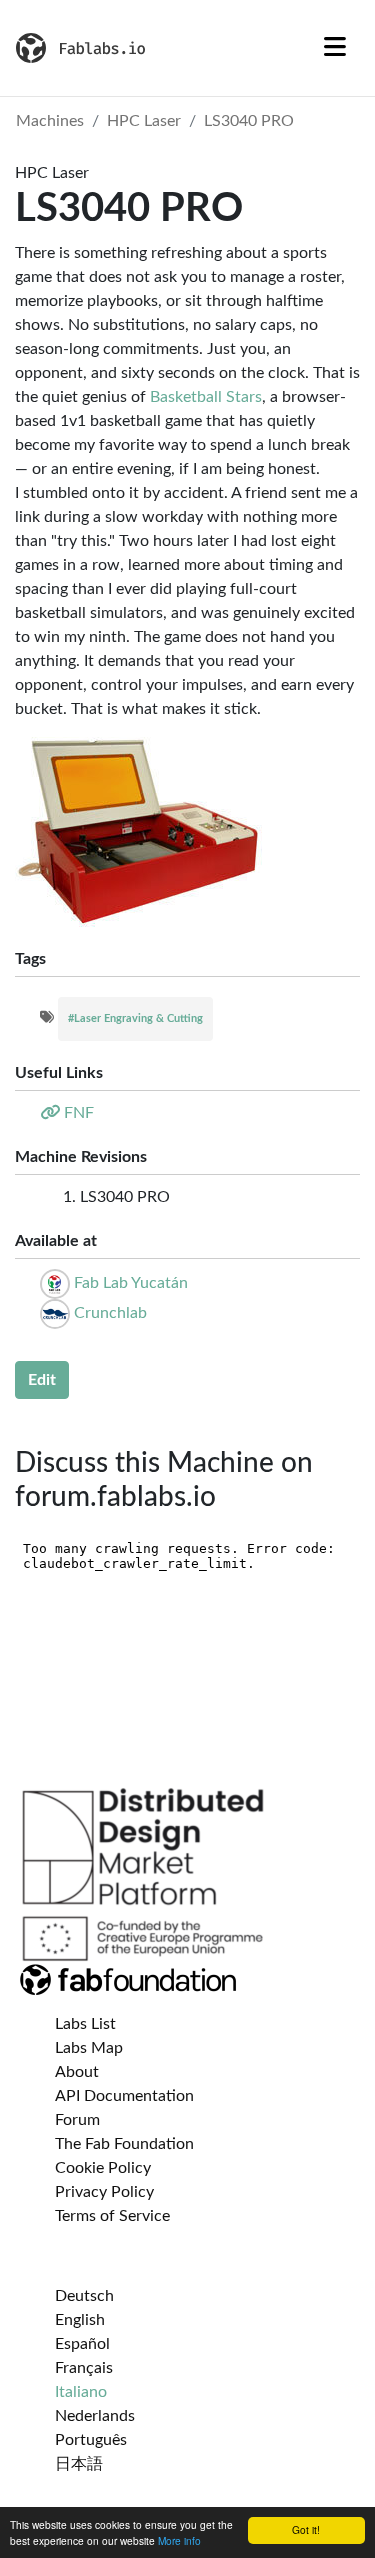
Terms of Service (112, 2216)
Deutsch (84, 2296)
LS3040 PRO (249, 121)
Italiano (81, 2392)
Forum (77, 2120)
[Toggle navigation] (335, 48)
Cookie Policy (103, 2168)
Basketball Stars (206, 397)
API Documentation (124, 2096)
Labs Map (89, 2048)
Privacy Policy (104, 2192)
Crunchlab (110, 1313)
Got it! (306, 2529)
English (80, 2320)
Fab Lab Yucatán (131, 1283)
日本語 (79, 2464)
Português (91, 2440)
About (77, 2072)
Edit (42, 1380)
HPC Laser (144, 121)
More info (179, 2540)
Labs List (85, 2024)
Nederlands (95, 2416)
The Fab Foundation (124, 2144)
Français (84, 2368)
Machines (50, 121)
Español (82, 2344)
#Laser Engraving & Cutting (135, 1018)
